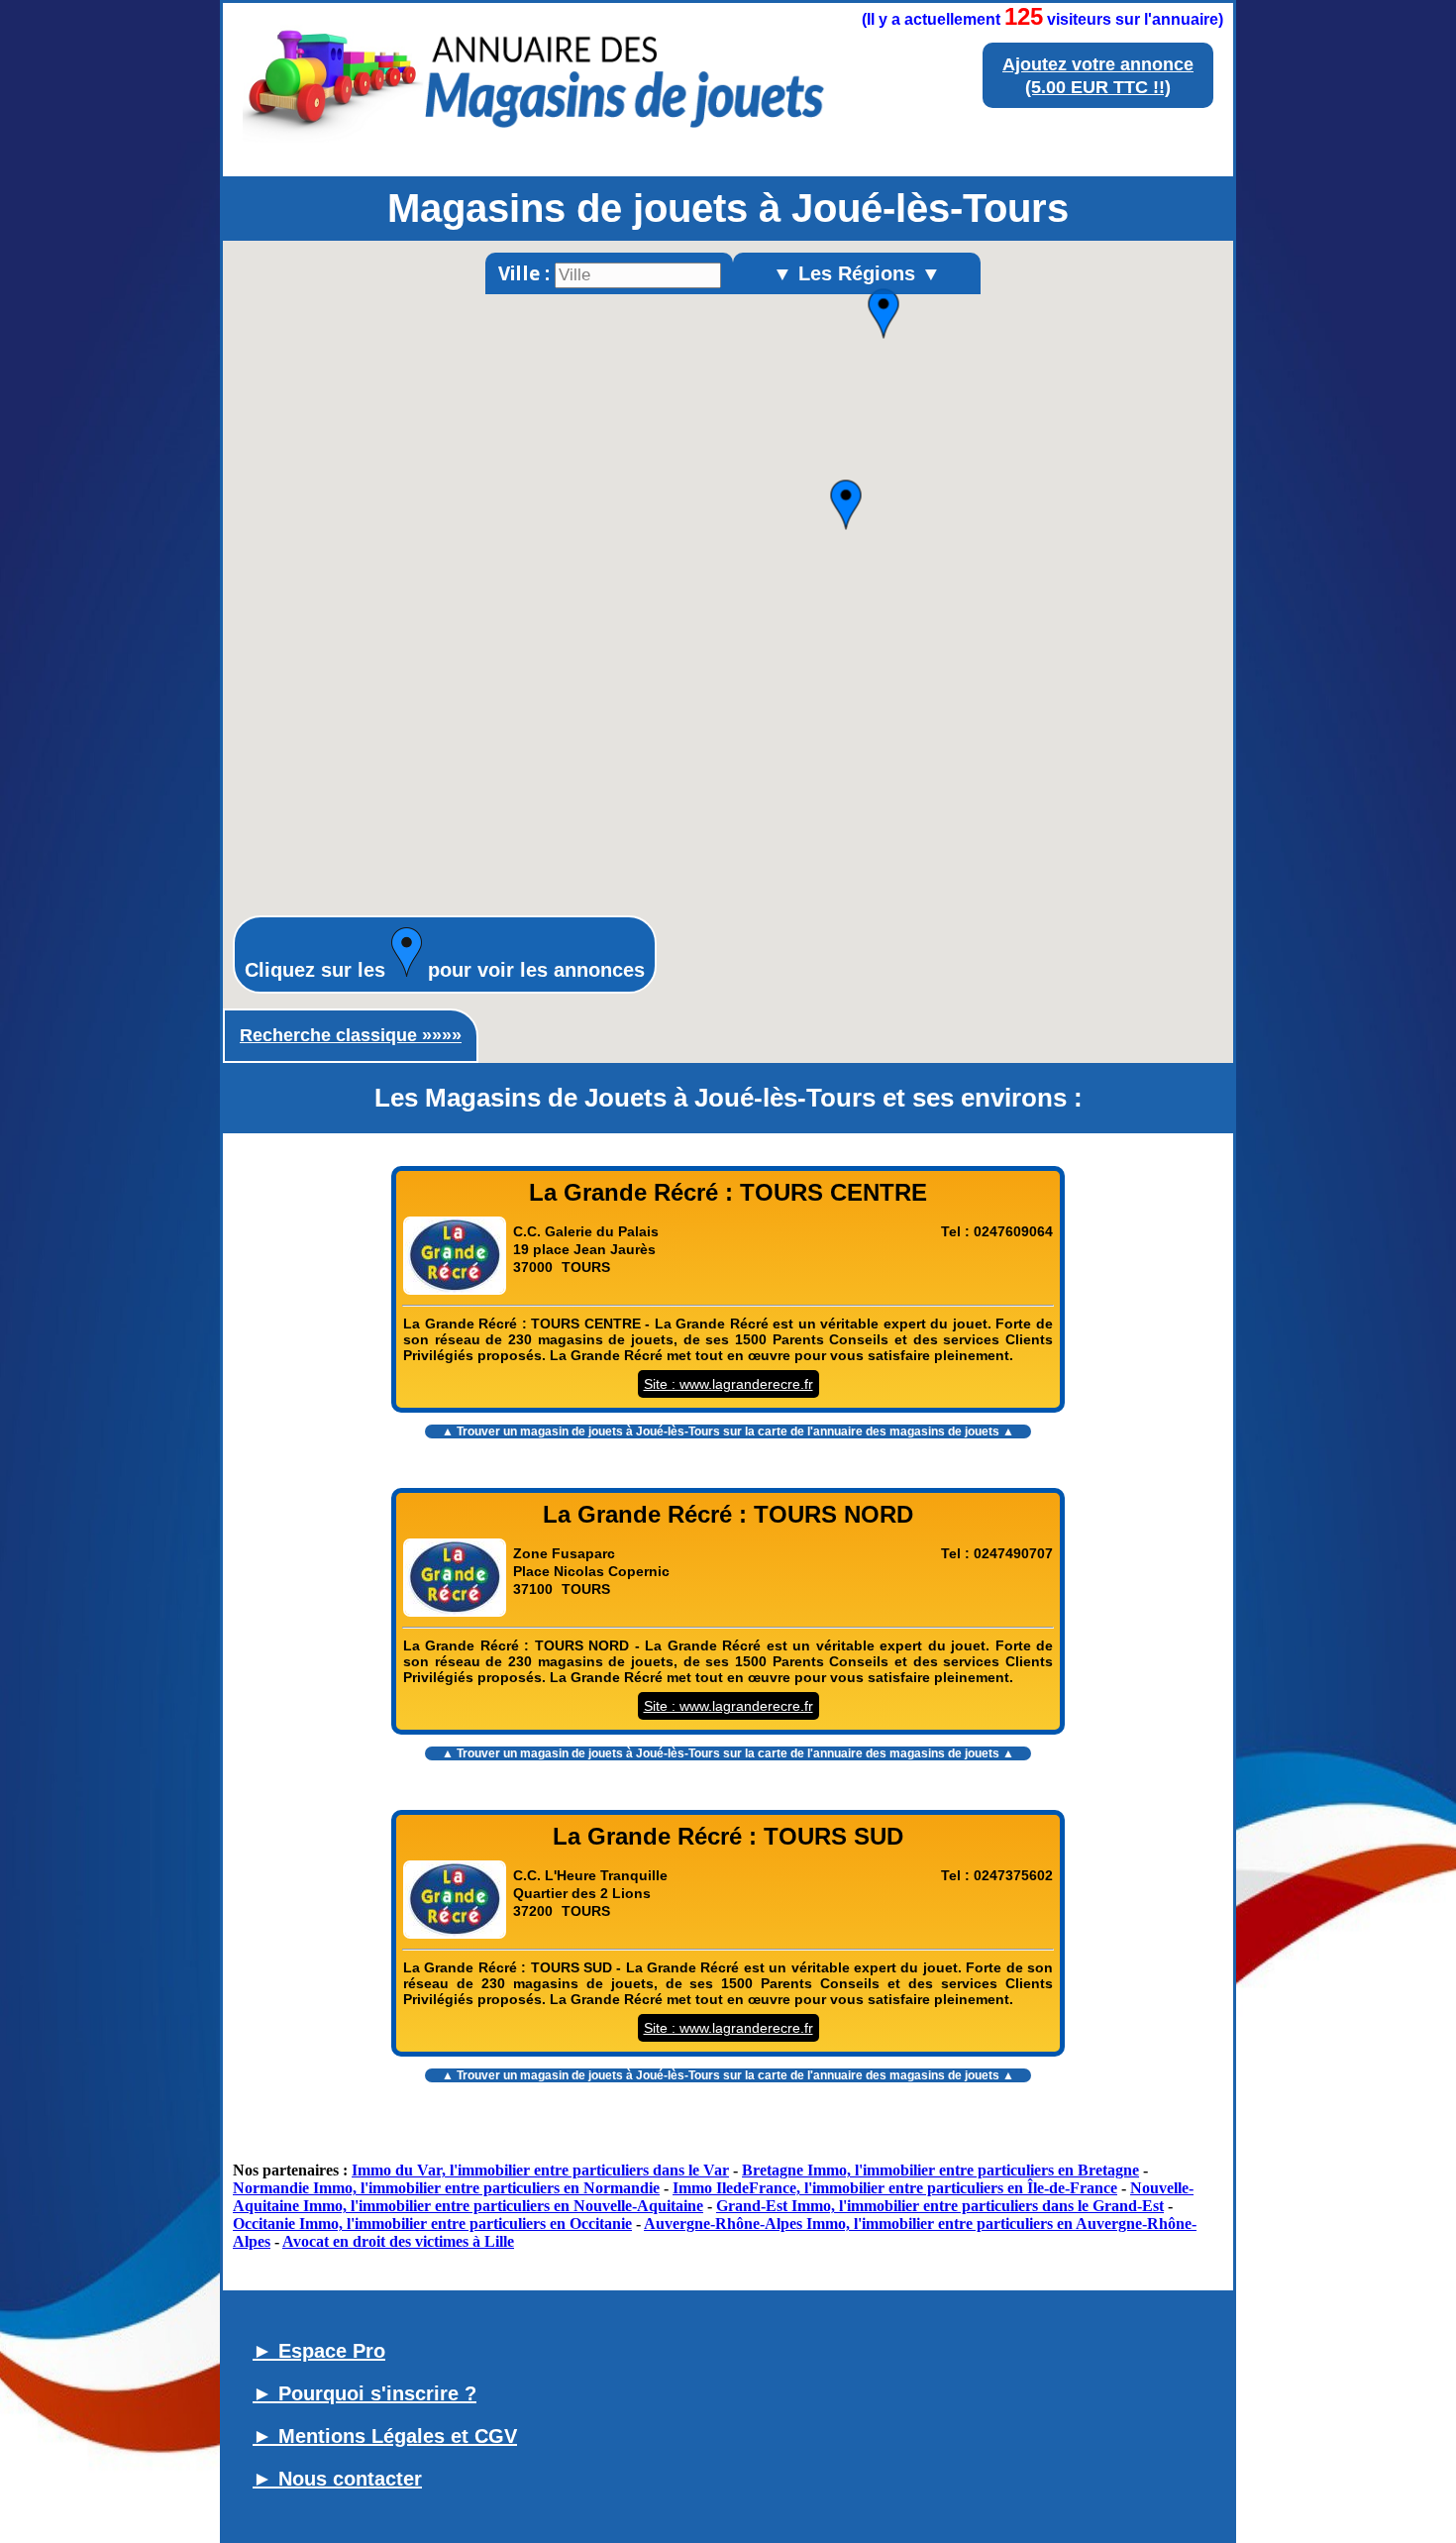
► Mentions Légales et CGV (385, 2436)
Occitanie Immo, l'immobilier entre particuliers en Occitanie (432, 2224)
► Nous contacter (337, 2479)
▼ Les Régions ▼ (857, 273)
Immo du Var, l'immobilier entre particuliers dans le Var (540, 2170)
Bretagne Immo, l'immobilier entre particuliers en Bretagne (940, 2170)
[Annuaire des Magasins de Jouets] (534, 147)
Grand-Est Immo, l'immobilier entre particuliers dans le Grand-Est (940, 2206)
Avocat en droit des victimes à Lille (398, 2241)
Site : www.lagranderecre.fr (728, 1384)
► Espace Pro (319, 2351)
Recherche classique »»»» (351, 1035)
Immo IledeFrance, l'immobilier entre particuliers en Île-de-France (895, 2188)
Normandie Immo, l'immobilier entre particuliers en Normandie (446, 2188)
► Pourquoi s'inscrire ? (364, 2393)
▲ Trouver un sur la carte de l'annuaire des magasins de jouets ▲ (728, 1431)
